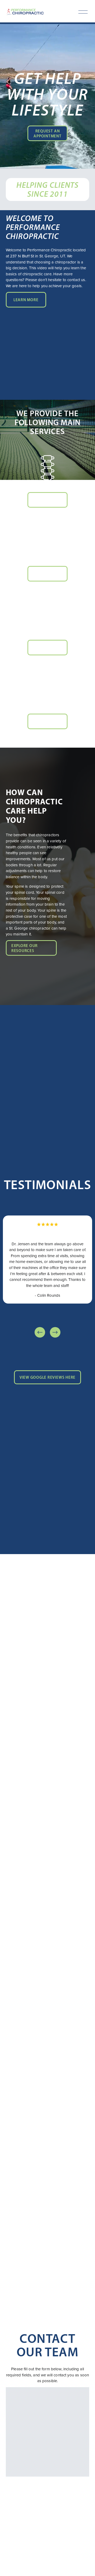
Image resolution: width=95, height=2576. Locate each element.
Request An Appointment (47, 133)
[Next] (55, 1332)
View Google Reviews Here (47, 1377)
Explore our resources (25, 948)
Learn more (26, 300)
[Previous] (40, 1332)
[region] (47, 1277)
